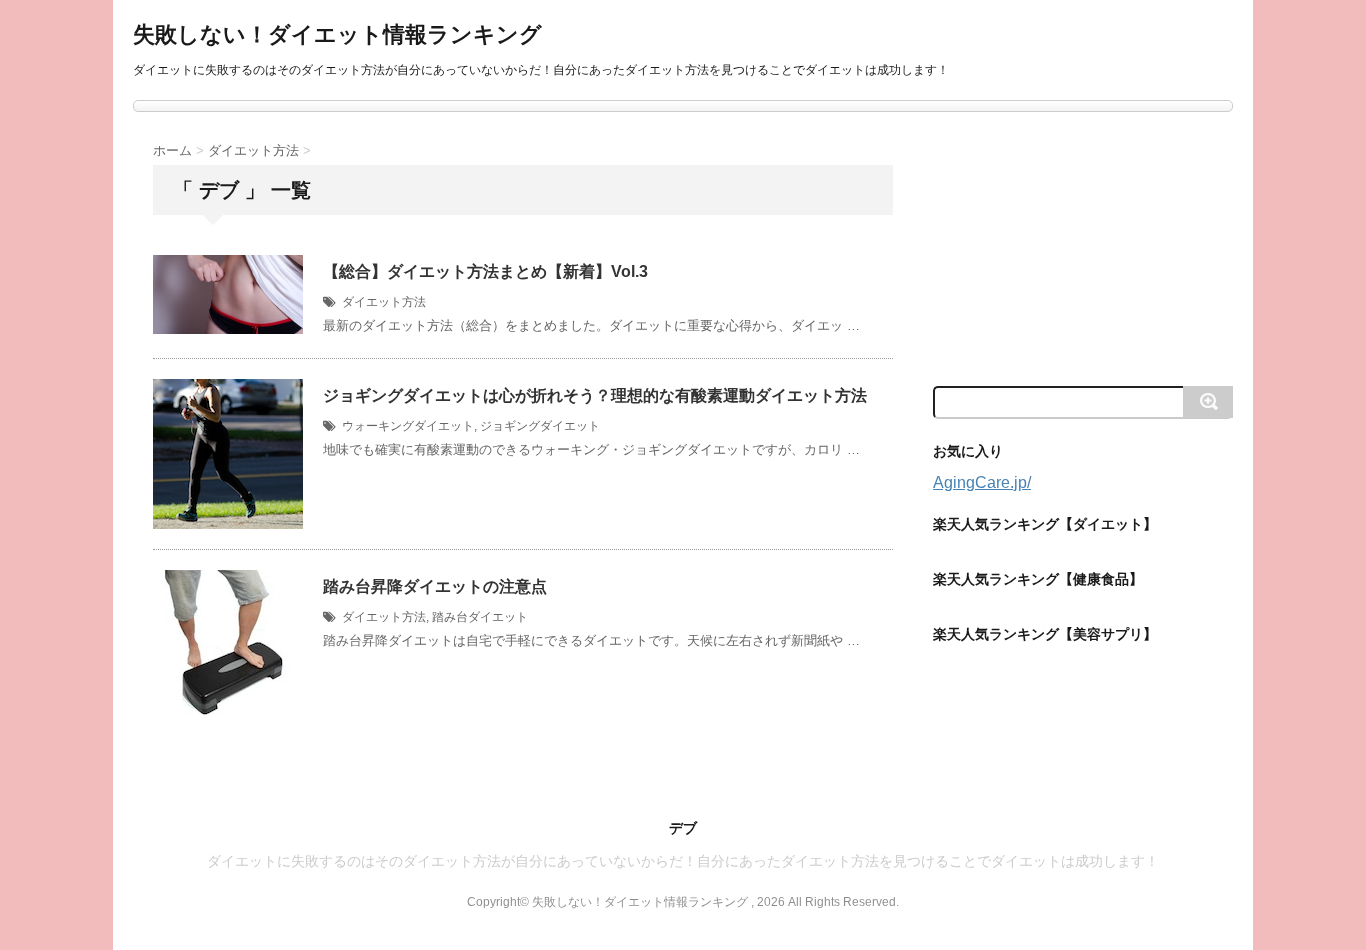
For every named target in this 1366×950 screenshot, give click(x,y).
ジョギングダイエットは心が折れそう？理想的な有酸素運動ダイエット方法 (595, 395)
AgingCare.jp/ (982, 482)
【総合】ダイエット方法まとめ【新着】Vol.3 (485, 271)
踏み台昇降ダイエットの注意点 (435, 586)
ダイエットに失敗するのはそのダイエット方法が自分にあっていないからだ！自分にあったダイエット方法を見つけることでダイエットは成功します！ (683, 861)
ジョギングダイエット (540, 426)
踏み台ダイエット (480, 617)
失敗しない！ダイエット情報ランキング (337, 34)
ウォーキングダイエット (408, 426)
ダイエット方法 (384, 302)
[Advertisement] (1083, 247)
